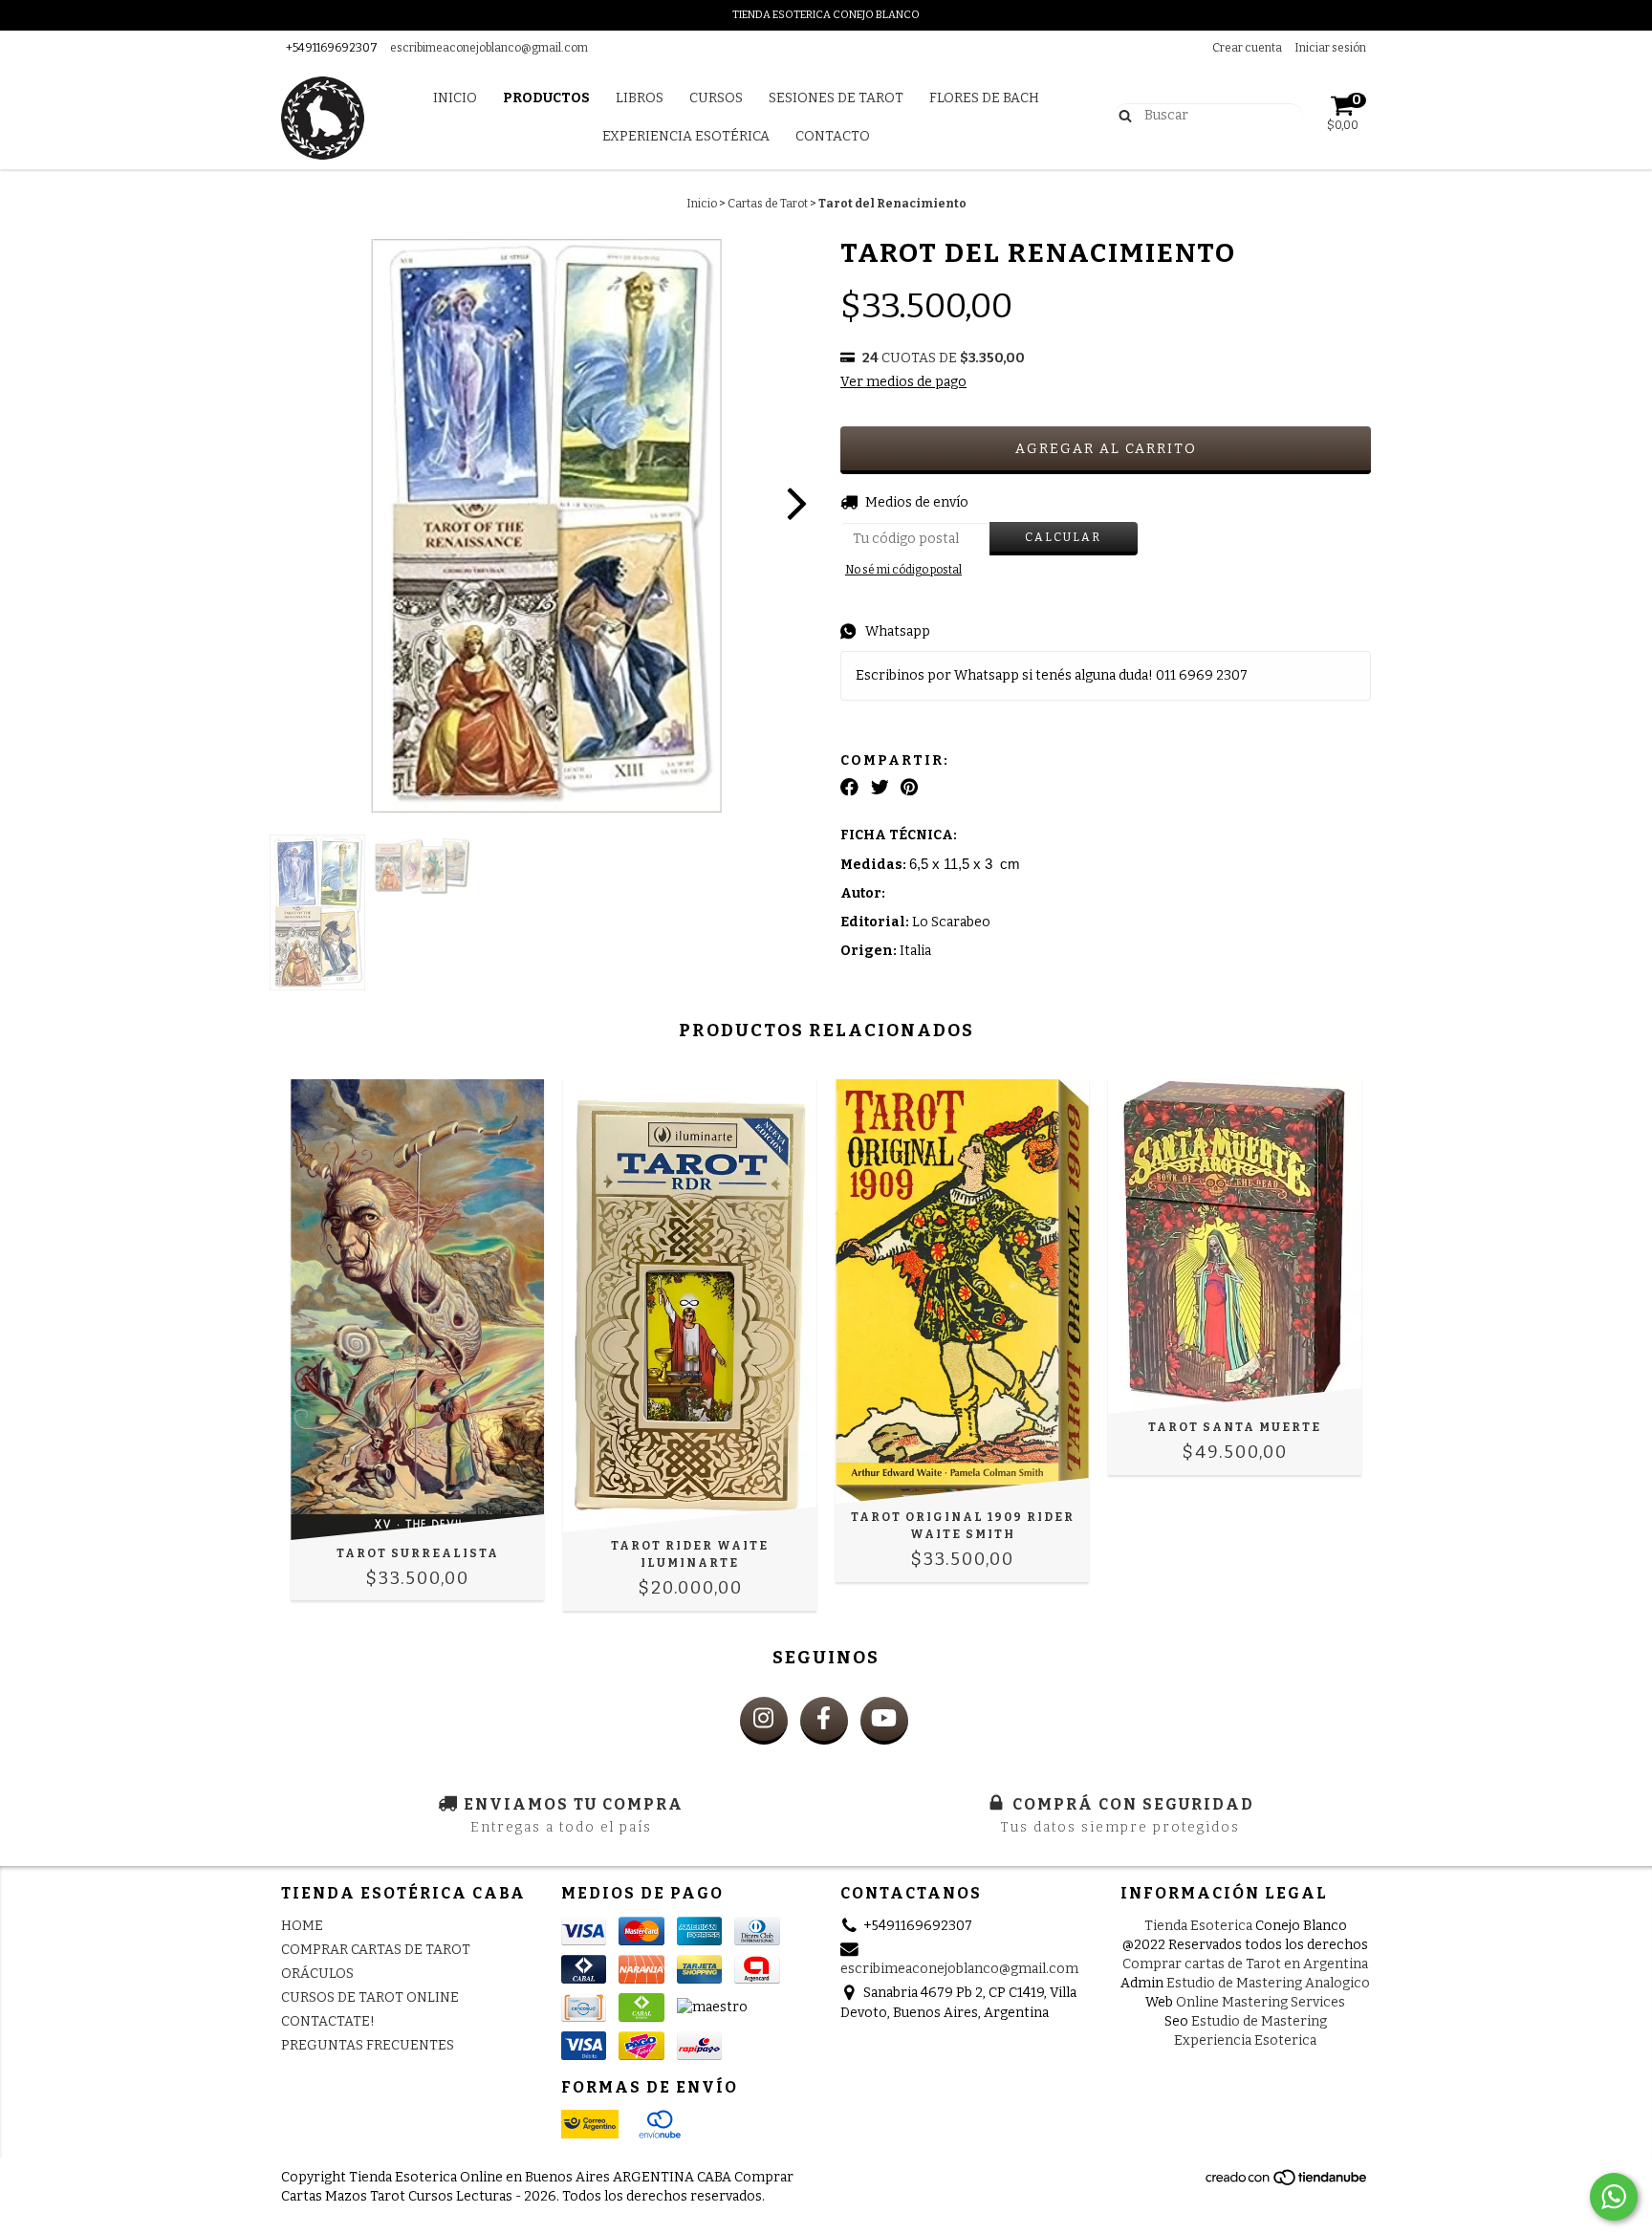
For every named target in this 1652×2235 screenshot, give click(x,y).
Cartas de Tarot (768, 204)
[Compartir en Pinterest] (909, 788)
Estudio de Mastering (1259, 2021)
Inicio (455, 98)
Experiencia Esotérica (686, 136)
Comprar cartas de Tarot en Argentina (1245, 1964)
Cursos (716, 98)
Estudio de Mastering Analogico (1268, 1983)
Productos (546, 98)
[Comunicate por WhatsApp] (1614, 2197)
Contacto (833, 136)
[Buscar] (1121, 115)
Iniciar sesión (1330, 48)
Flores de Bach (984, 98)
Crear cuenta (1247, 48)
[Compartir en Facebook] (849, 788)
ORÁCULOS (317, 1974)
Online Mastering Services (1261, 2002)
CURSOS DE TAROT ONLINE (370, 1997)
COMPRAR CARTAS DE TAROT (376, 1950)
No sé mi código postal (903, 570)
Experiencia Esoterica (1245, 2040)
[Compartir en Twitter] (880, 788)
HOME (302, 1926)
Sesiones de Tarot (836, 98)
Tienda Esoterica (1198, 1926)
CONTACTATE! (328, 2021)
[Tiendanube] (1287, 2183)
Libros (640, 98)
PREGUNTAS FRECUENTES (368, 2045)
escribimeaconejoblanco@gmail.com (489, 48)
